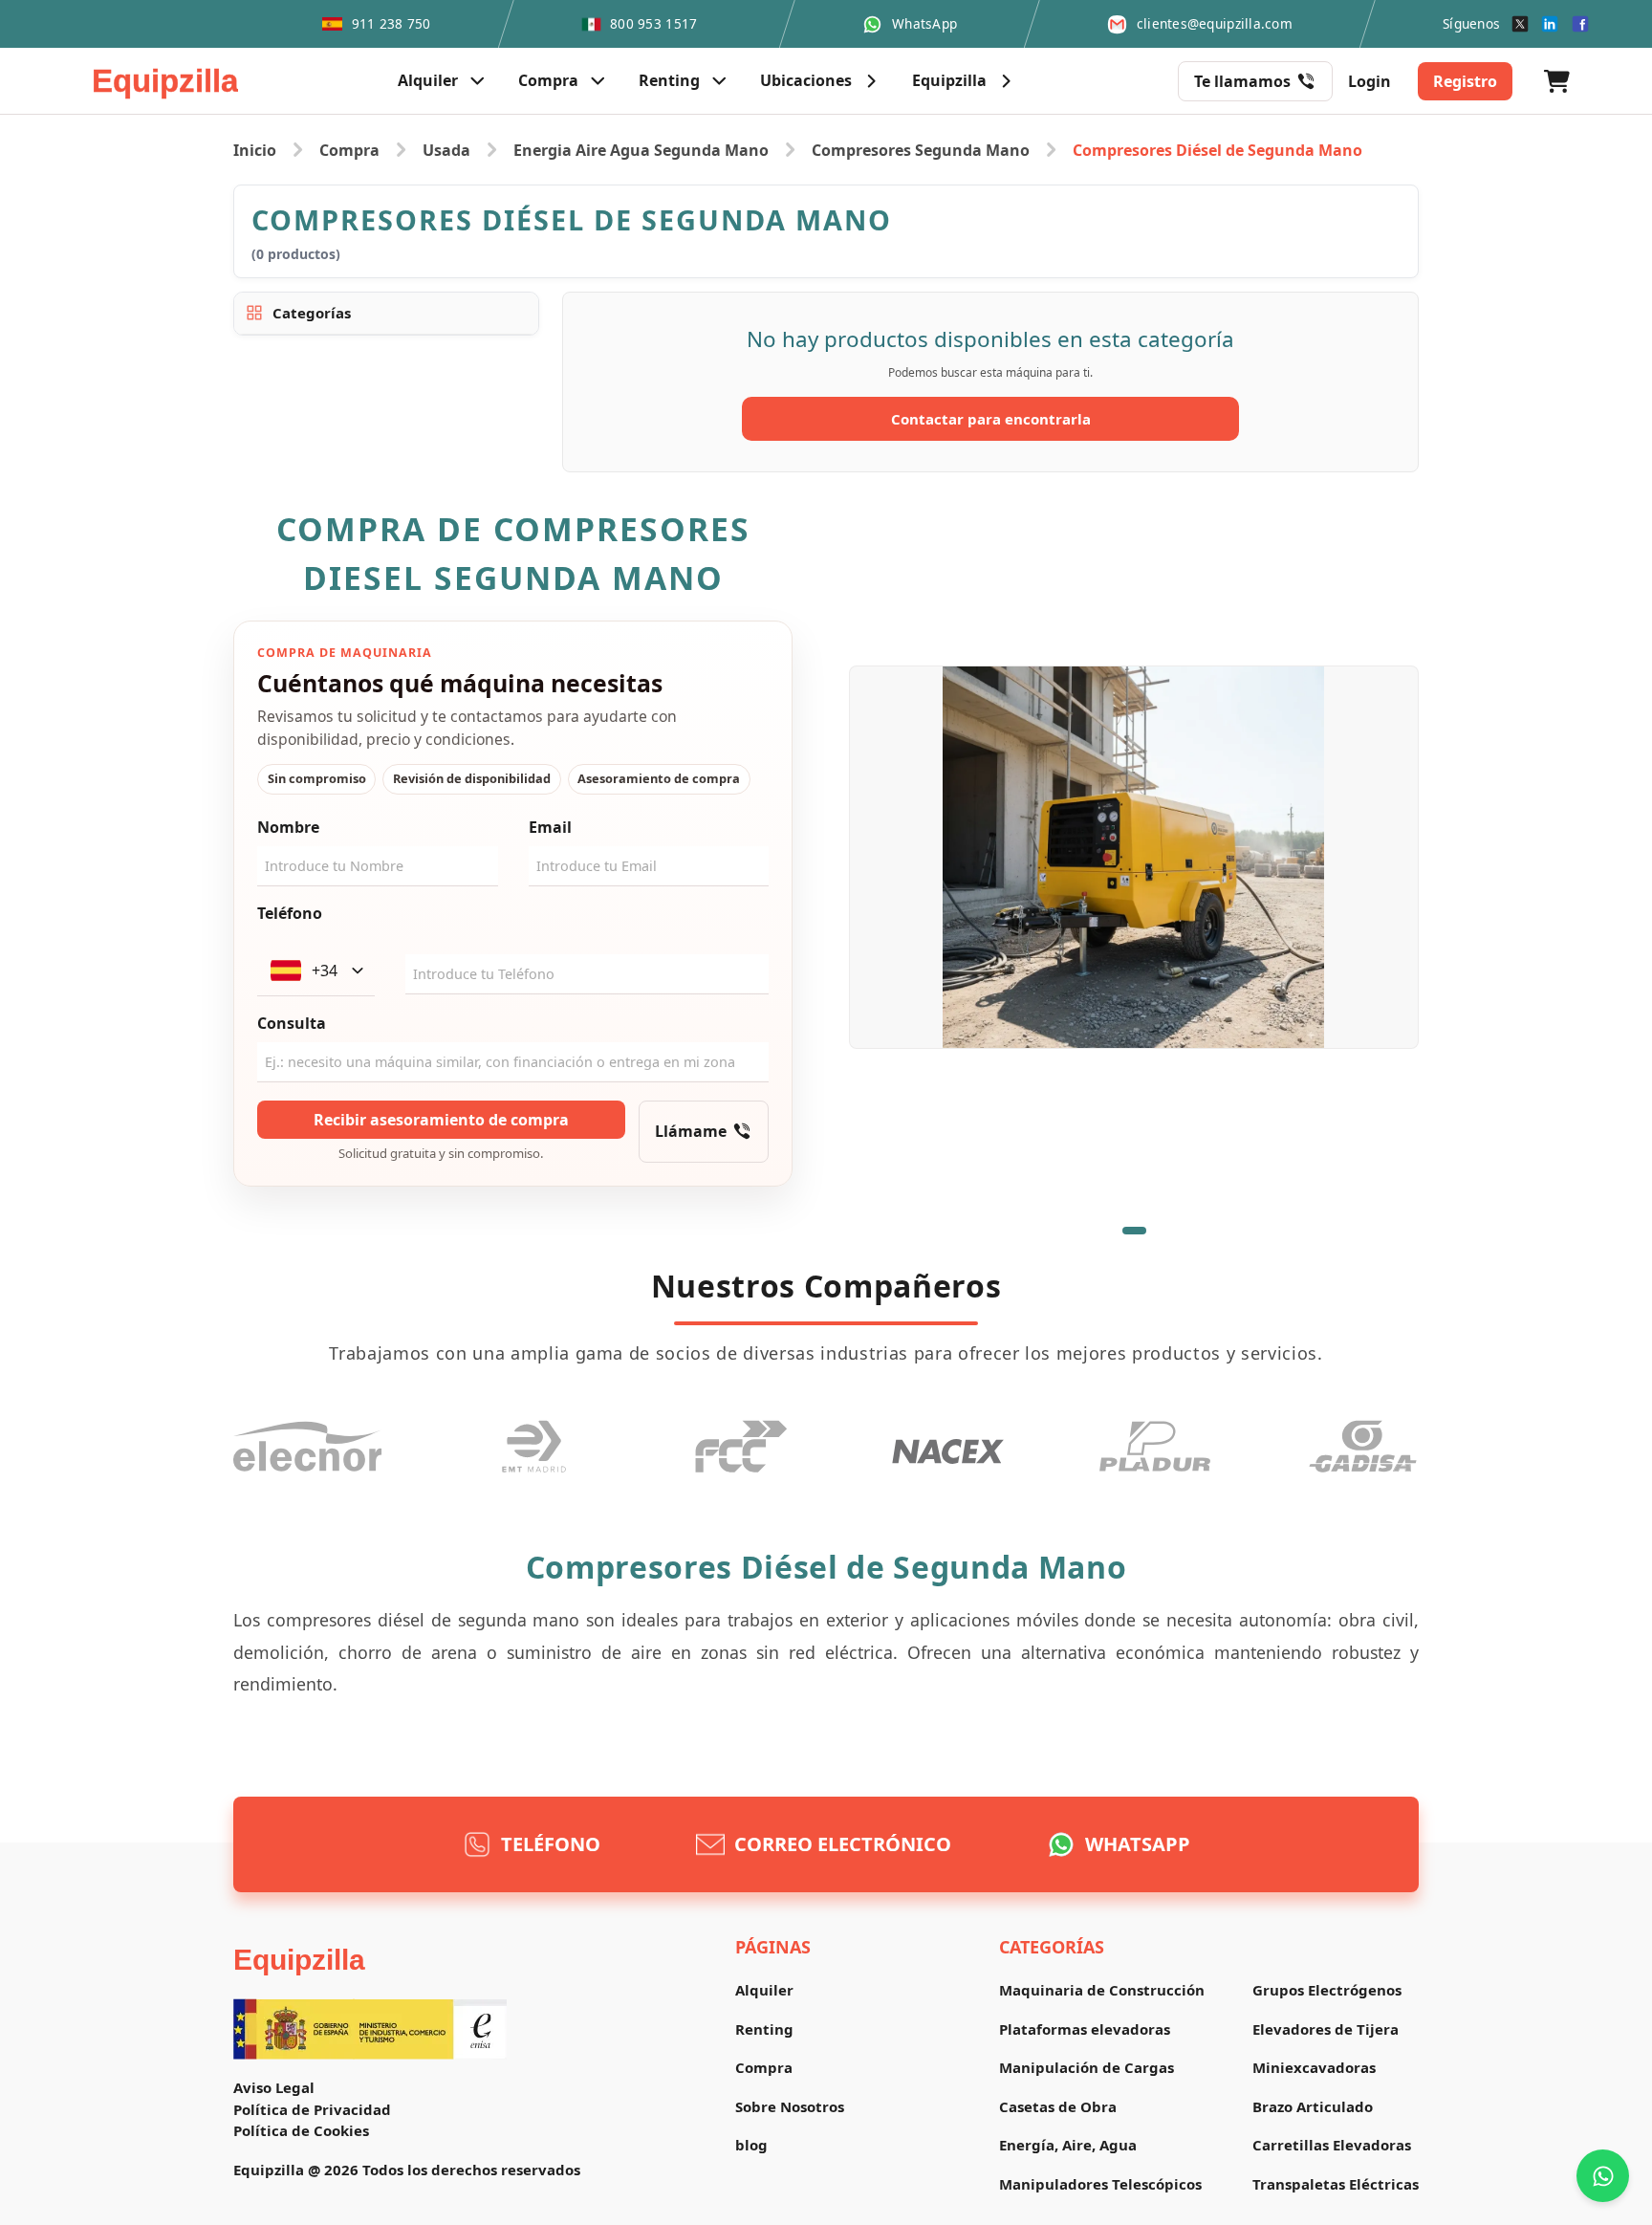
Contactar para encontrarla (991, 419)
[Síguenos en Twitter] (1520, 24)
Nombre (288, 827)
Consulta (292, 1023)
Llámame (691, 1131)
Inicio (255, 150)
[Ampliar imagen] (1134, 857)
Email (550, 827)
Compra (349, 150)
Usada (446, 150)
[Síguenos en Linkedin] (1550, 24)
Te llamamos (1242, 81)
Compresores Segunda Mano (921, 150)
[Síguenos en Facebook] (1580, 24)
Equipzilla (299, 1960)
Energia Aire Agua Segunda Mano (641, 150)
